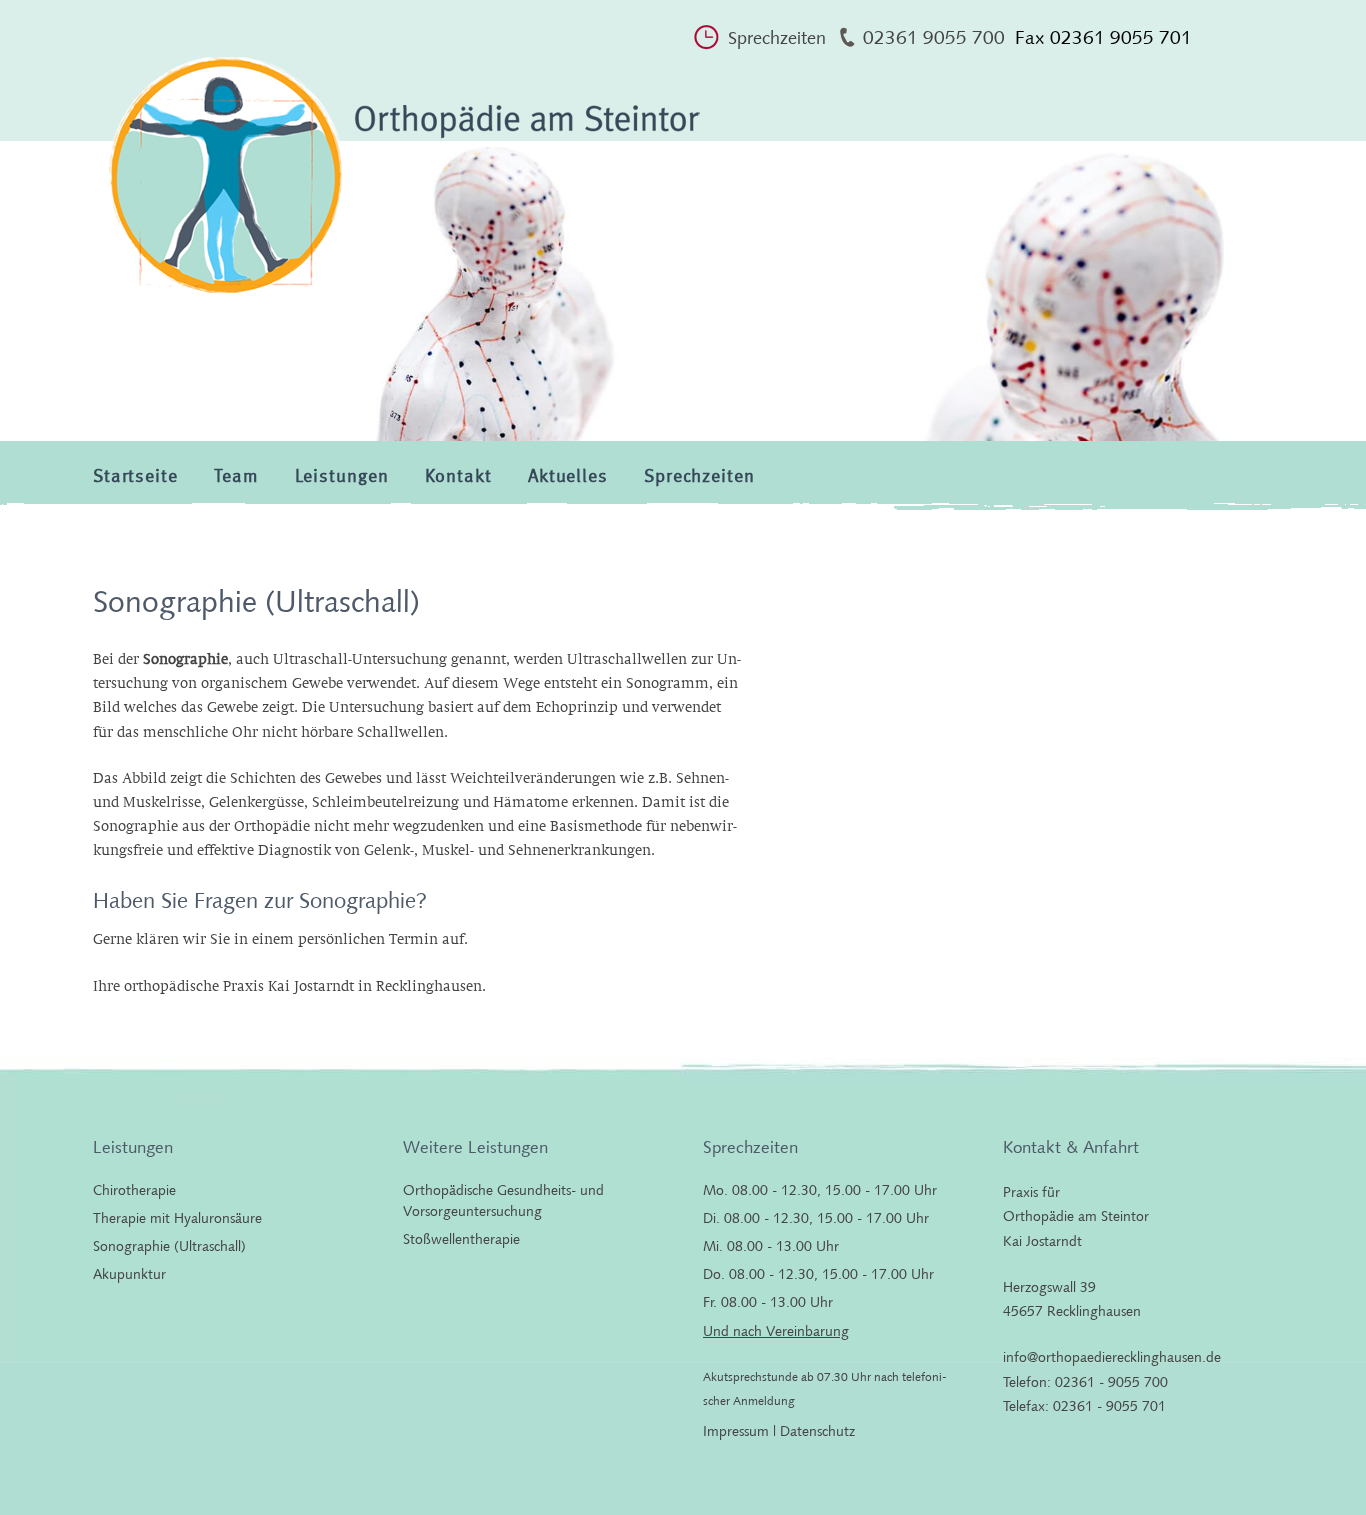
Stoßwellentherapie (461, 1239)
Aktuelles (568, 476)
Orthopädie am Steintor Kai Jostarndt (403, 186)
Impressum (736, 1431)
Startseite (135, 476)
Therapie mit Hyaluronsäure (177, 1218)
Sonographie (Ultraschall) (169, 1246)
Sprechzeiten (777, 38)
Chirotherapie (134, 1190)
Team (236, 476)
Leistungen (342, 476)
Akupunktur (129, 1274)
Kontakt (458, 476)
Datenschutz (817, 1431)
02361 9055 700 (934, 37)
